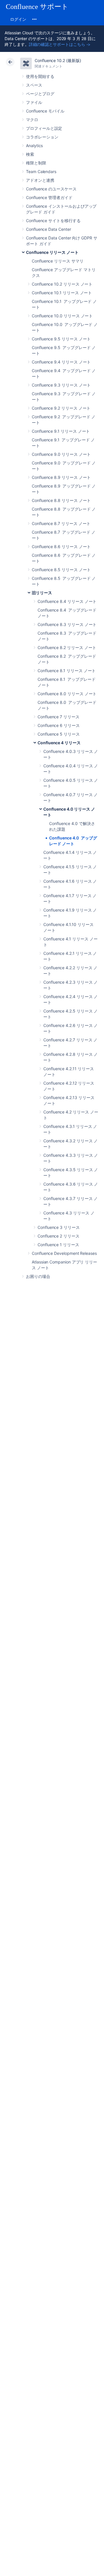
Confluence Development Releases (64, 1253)
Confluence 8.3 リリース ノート (67, 624)
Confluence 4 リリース (59, 743)
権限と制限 (36, 163)
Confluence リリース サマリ (58, 261)
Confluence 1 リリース (58, 1245)
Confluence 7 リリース (58, 717)
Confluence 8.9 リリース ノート (61, 477)
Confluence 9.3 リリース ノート (61, 385)
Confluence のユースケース (51, 189)
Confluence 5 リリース (59, 734)
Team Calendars (41, 171)
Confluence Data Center (48, 229)
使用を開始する (40, 76)
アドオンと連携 (40, 180)
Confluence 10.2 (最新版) (58, 60)
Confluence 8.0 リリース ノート (67, 694)
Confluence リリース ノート (52, 252)
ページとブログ (40, 94)
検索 (30, 154)
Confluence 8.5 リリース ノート (61, 570)
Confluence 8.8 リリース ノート (61, 500)
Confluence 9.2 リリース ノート (61, 408)
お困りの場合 (38, 1276)
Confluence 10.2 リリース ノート (62, 284)
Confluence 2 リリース (58, 1236)
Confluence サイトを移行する (53, 221)
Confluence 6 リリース (59, 725)
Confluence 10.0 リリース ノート (62, 316)
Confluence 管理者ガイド (49, 197)
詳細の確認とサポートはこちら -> (60, 44)
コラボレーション (42, 137)
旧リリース (42, 593)
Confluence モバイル (45, 111)
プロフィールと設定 (44, 128)
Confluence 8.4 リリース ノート (67, 601)
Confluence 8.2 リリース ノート (67, 647)
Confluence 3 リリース (59, 1227)
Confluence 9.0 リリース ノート (61, 454)
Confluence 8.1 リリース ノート (67, 671)
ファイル (34, 102)
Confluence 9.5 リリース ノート (61, 339)
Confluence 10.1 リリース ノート (62, 293)
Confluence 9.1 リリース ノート (61, 431)
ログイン (18, 19)
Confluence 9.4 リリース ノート (61, 362)
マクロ (32, 120)
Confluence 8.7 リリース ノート (61, 523)
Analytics (34, 146)
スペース (34, 85)
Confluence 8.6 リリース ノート (61, 546)
